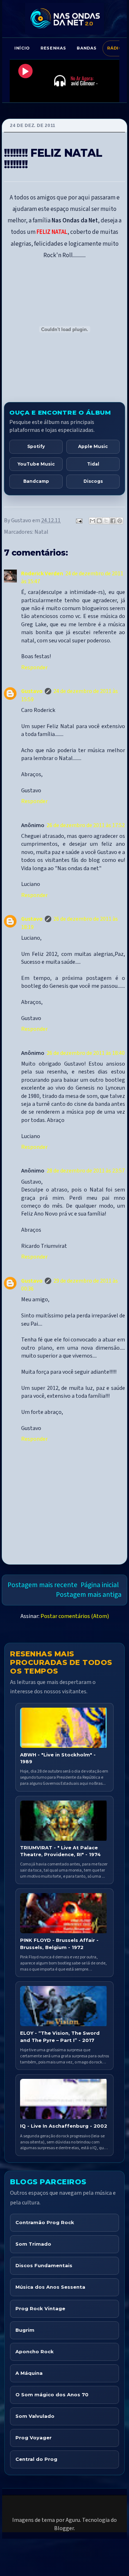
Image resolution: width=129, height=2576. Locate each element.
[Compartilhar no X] (106, 521)
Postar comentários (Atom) (75, 1616)
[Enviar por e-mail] (92, 521)
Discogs (93, 481)
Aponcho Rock (35, 2351)
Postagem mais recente (42, 1585)
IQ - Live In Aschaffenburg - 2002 (64, 2126)
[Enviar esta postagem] (78, 520)
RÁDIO (115, 48)
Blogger (64, 2528)
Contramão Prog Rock (45, 2222)
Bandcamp (36, 481)
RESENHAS (53, 48)
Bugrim (25, 2330)
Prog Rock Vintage (40, 2308)
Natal (41, 532)
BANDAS (87, 48)
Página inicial (100, 1585)
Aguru (73, 2520)
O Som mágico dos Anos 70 (52, 2395)
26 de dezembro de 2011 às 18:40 (86, 1053)
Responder (34, 667)
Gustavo (32, 691)
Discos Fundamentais (44, 2265)
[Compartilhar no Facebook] (113, 521)
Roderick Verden (42, 574)
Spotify (36, 446)
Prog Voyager (34, 2438)
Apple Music (93, 446)
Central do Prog (36, 2459)
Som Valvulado (35, 2416)
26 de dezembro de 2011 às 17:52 (86, 825)
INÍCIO (22, 48)
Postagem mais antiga (89, 1595)
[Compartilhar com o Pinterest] (120, 521)
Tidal (93, 464)
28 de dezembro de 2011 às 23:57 (86, 1171)
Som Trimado (33, 2244)
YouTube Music (36, 464)
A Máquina (29, 2373)
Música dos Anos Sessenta (50, 2287)
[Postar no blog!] (99, 521)
